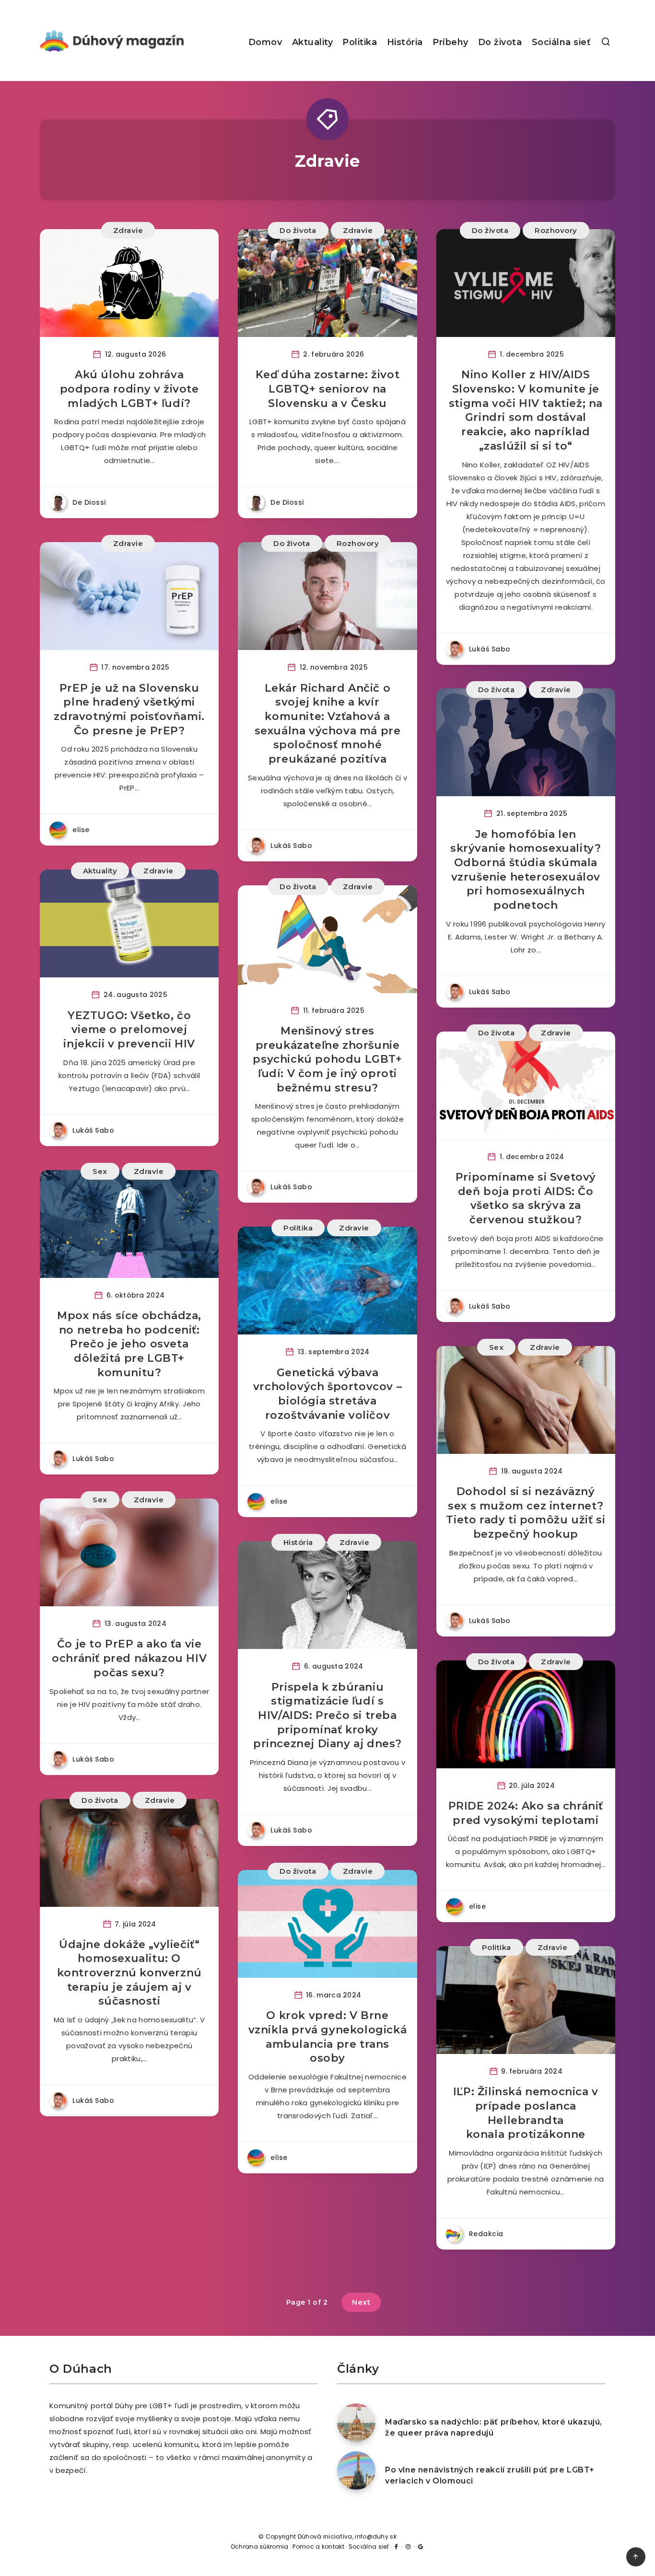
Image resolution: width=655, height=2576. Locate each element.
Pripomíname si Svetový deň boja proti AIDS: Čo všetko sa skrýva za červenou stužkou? (526, 1198)
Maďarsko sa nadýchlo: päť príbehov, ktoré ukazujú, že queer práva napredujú (494, 2427)
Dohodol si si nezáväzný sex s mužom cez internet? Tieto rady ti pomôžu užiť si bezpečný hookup (526, 1513)
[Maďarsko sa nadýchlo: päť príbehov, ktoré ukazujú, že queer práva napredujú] (356, 2423)
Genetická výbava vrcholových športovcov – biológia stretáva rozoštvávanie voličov (327, 1394)
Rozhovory (556, 230)
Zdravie (128, 230)
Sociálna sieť (561, 42)
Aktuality (313, 42)
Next (361, 2302)
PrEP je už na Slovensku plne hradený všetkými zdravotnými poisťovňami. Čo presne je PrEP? (129, 709)
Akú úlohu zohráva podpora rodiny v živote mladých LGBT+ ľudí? (129, 389)
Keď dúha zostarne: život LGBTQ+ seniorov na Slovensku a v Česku (327, 389)
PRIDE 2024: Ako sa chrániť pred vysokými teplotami (526, 1813)
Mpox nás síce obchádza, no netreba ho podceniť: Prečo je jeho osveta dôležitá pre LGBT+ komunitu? (129, 1344)
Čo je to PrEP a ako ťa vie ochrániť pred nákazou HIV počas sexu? (129, 1658)
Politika (360, 42)
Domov (265, 42)
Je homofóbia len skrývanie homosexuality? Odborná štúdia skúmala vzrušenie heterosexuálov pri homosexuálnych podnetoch (526, 870)
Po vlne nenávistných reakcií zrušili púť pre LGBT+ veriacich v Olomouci (490, 2475)
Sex (100, 1171)
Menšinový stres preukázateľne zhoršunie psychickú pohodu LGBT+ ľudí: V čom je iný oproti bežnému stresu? (327, 1059)
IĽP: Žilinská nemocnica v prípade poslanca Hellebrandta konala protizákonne (526, 2113)
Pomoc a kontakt (318, 2547)
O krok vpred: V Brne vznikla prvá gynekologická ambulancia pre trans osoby (328, 2037)
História (405, 42)
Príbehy (450, 42)
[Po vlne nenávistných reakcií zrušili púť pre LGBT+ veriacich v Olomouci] (356, 2471)
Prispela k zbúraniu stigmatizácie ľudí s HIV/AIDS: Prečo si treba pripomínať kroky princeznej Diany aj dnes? (327, 1716)
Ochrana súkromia (260, 2547)
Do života (500, 42)
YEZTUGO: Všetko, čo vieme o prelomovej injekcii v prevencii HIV (129, 1030)
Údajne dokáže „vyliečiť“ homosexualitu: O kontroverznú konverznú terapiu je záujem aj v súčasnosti (129, 1973)
